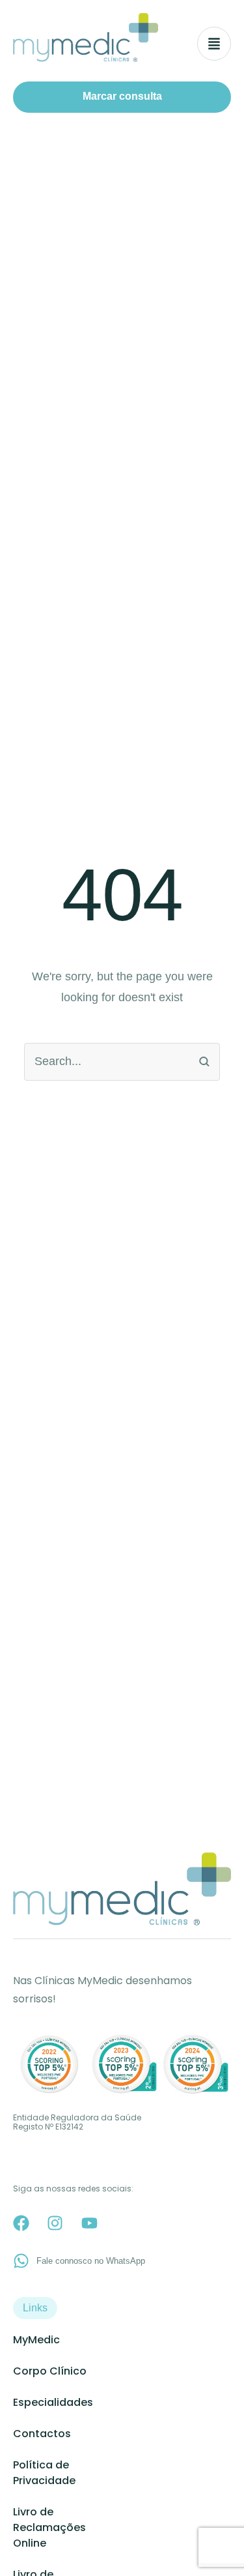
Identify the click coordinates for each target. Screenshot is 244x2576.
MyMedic (36, 2340)
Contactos (42, 2434)
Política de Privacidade (44, 2473)
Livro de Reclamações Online (49, 2527)
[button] (122, 97)
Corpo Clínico (50, 2371)
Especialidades (53, 2402)
